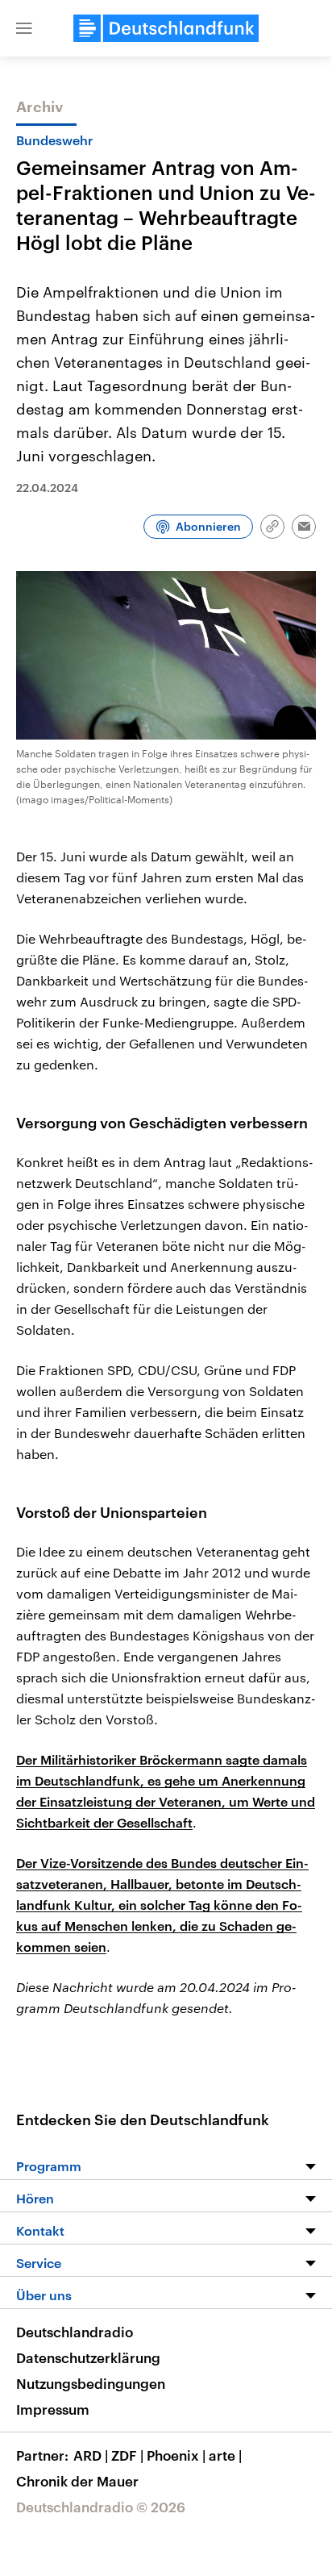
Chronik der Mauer (77, 2481)
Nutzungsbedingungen (91, 2383)
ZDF (127, 2455)
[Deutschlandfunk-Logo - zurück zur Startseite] (166, 28)
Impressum (53, 2409)
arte (225, 2455)
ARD (91, 2455)
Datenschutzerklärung (88, 2357)
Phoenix (176, 2455)
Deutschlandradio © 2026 (101, 2507)
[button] (24, 28)
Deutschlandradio (75, 2332)
